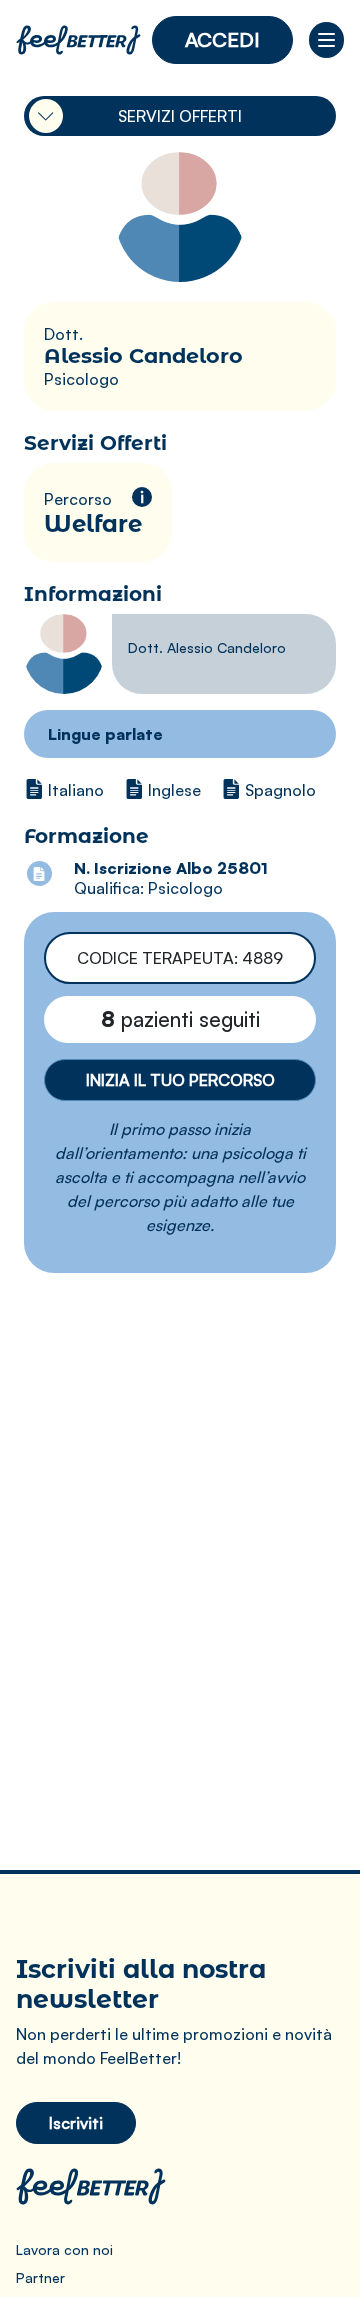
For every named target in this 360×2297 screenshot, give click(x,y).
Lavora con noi (64, 2249)
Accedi (222, 39)
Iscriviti (76, 2123)
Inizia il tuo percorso (180, 1080)
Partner (40, 2277)
